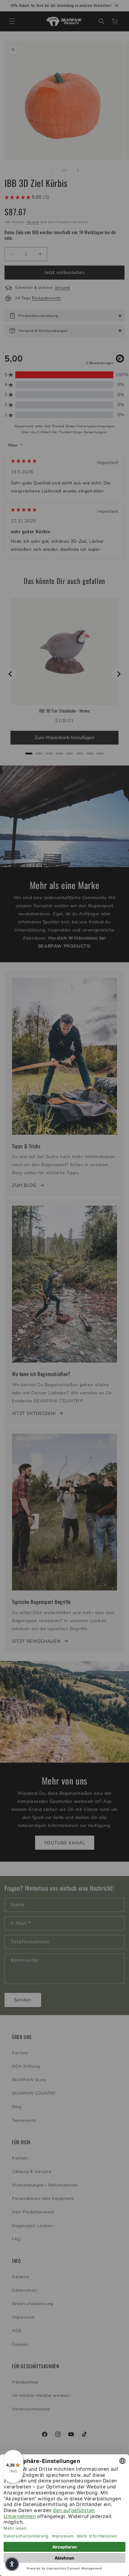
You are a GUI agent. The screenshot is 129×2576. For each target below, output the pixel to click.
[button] (12, 2564)
